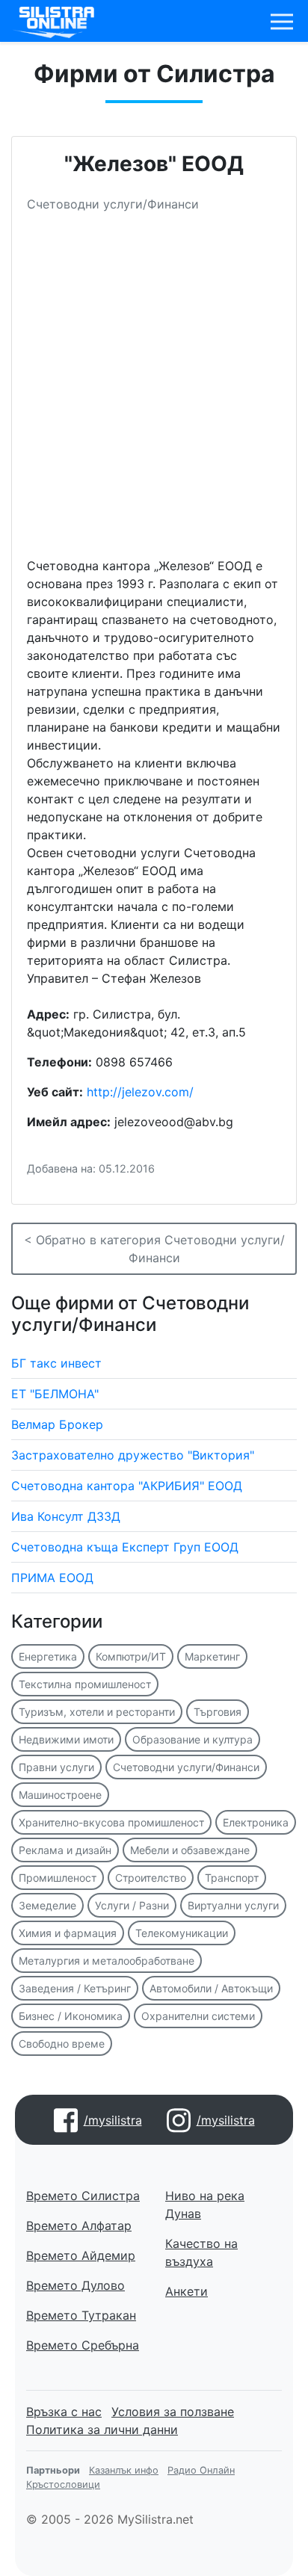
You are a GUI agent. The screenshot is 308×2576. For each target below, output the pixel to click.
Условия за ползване (173, 2412)
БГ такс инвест (56, 1363)
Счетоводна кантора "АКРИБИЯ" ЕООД (127, 1486)
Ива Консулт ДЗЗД (66, 1516)
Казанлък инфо (124, 2470)
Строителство (151, 1878)
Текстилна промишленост (85, 1684)
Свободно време (62, 2044)
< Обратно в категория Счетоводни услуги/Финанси (154, 1249)
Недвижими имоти (66, 1739)
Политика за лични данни (102, 2430)
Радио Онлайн (201, 2470)
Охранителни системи (198, 2016)
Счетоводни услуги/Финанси (186, 1767)
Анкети (187, 2291)
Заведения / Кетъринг (75, 1988)
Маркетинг (212, 1656)
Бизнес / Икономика (71, 2016)
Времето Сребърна (83, 2345)
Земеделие (47, 1905)
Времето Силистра (83, 2196)
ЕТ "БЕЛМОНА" (55, 1394)
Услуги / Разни (132, 1905)
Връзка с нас (64, 2412)
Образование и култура (192, 1739)
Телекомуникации (182, 1933)
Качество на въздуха (201, 2252)
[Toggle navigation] (282, 22)
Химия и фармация (68, 1933)
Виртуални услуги (233, 1905)
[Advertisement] (154, 391)
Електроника (256, 1822)
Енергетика (48, 1656)
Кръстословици (63, 2484)
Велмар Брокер (57, 1424)
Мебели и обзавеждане (190, 1850)
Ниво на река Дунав (205, 2205)
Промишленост (58, 1878)
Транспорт (232, 1878)
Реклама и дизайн (65, 1850)
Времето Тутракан (81, 2315)
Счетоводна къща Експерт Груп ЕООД (125, 1547)
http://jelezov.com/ (140, 1092)
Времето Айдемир (81, 2255)
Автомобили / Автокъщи (211, 1988)
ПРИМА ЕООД (52, 1578)
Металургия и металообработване (107, 1961)
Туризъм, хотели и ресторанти (97, 1712)
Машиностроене (60, 1795)
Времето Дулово (76, 2285)
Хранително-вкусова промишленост (111, 1822)
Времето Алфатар (79, 2226)
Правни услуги (56, 1767)
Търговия (218, 1712)
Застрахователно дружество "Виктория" (133, 1455)
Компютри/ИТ (131, 1656)
